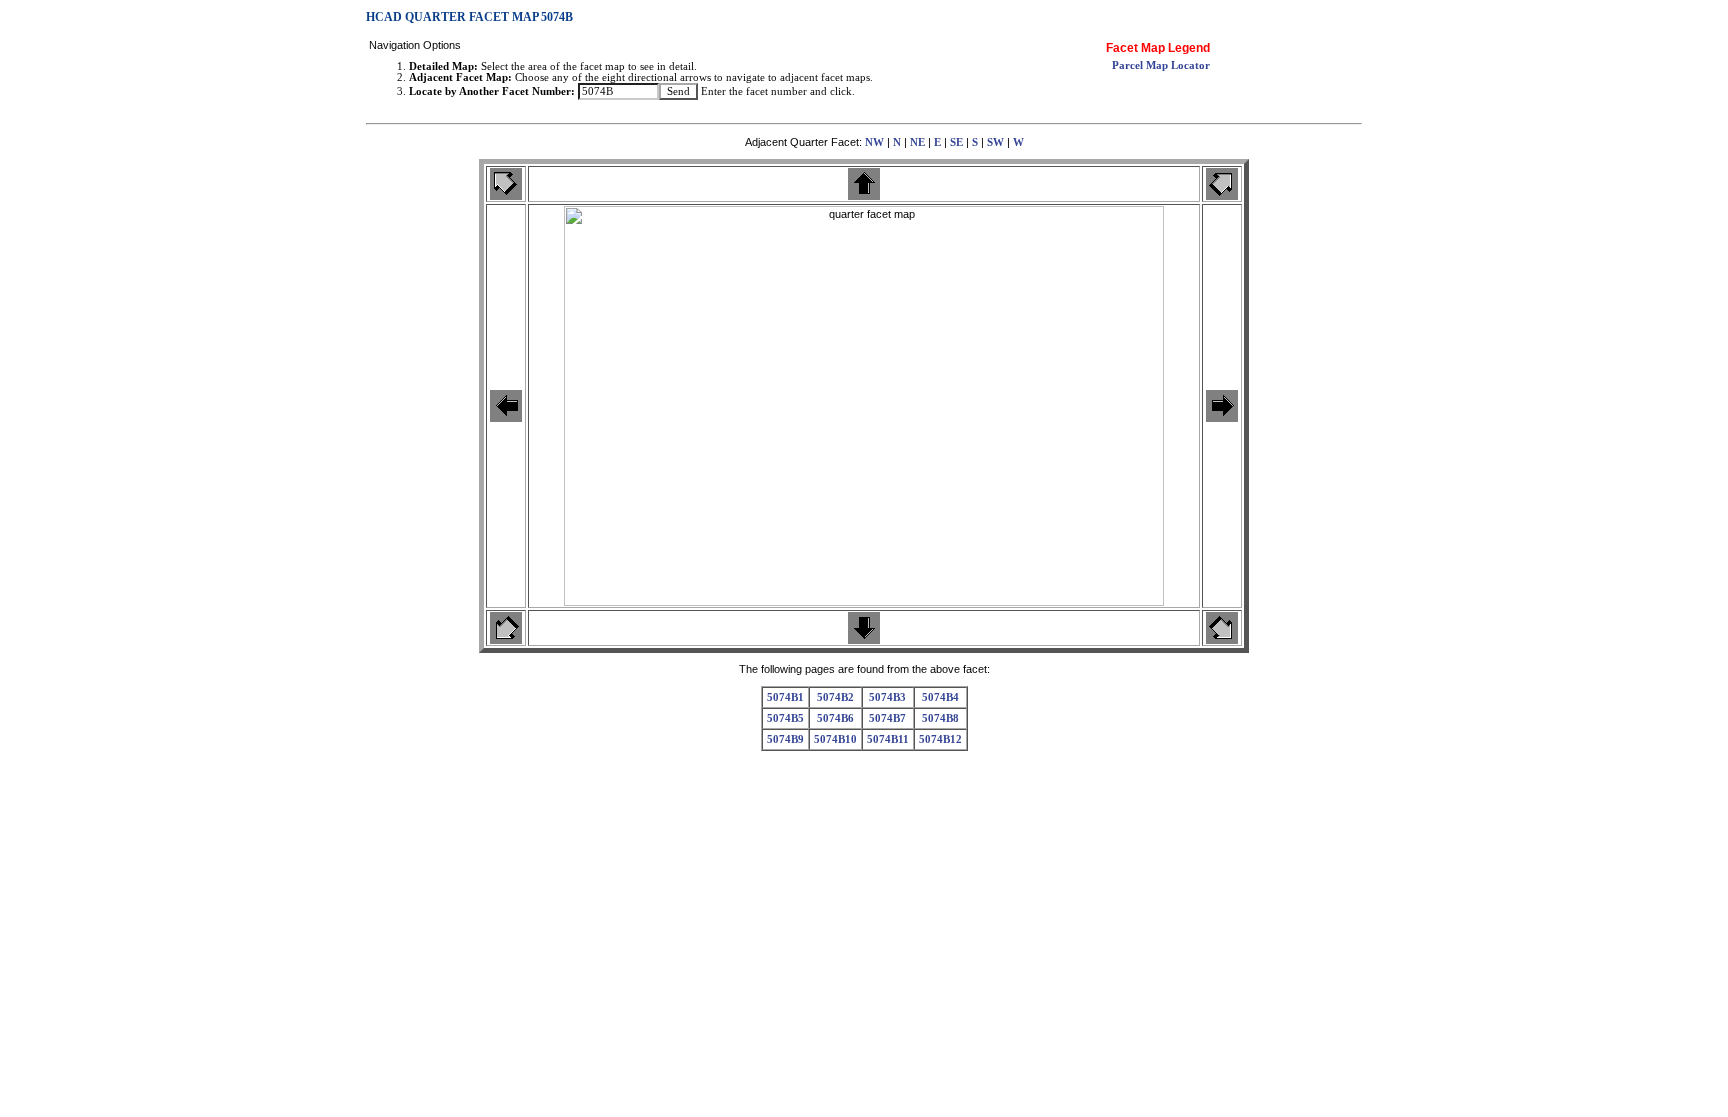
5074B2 (835, 697)
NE (917, 142)
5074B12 (940, 739)
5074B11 (888, 739)
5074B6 (835, 718)
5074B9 (785, 739)
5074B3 (887, 697)
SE (956, 142)
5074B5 (785, 718)
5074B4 (940, 697)
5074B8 (940, 718)
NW (874, 142)
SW (995, 142)
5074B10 (835, 739)
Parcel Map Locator (1161, 65)
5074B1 (785, 697)
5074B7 (887, 718)
